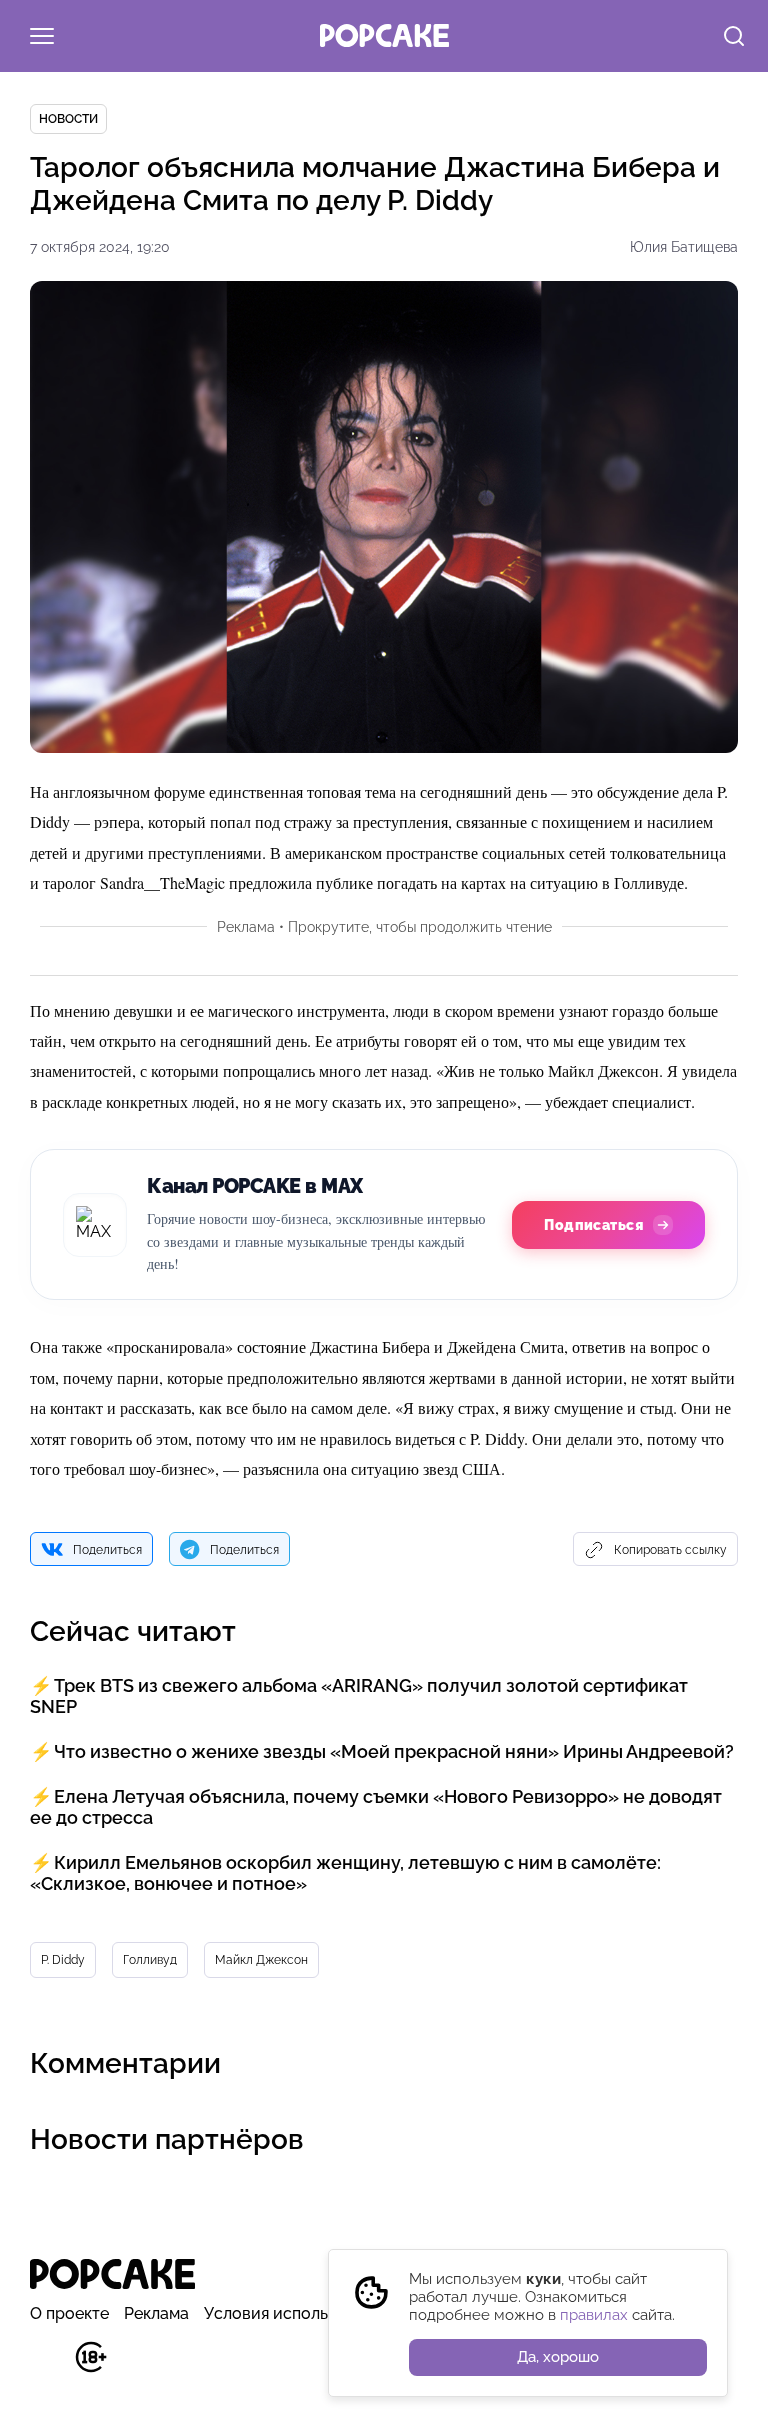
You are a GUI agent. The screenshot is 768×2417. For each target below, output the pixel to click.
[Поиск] (734, 38)
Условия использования (297, 2313)
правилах (594, 2315)
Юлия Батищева (684, 247)
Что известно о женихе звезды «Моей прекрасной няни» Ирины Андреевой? (394, 1751)
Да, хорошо (558, 2357)
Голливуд (150, 1960)
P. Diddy (63, 1960)
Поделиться (107, 1550)
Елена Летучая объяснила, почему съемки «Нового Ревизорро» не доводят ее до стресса (376, 1807)
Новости (68, 119)
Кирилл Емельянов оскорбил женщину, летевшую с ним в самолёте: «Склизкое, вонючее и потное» (345, 1873)
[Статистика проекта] (45, 2367)
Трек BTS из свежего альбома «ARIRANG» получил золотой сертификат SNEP (359, 1696)
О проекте (69, 2313)
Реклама (156, 2313)
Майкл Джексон (261, 1960)
